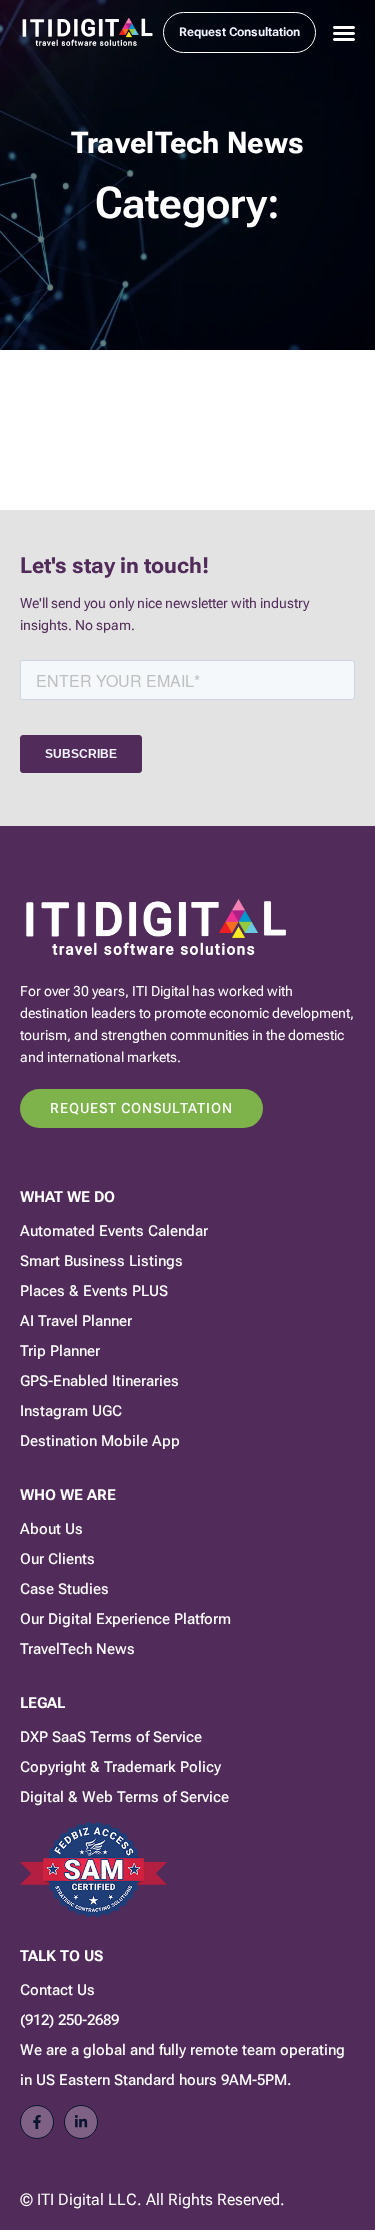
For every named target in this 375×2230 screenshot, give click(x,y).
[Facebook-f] (37, 2122)
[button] (344, 33)
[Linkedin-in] (81, 2122)
